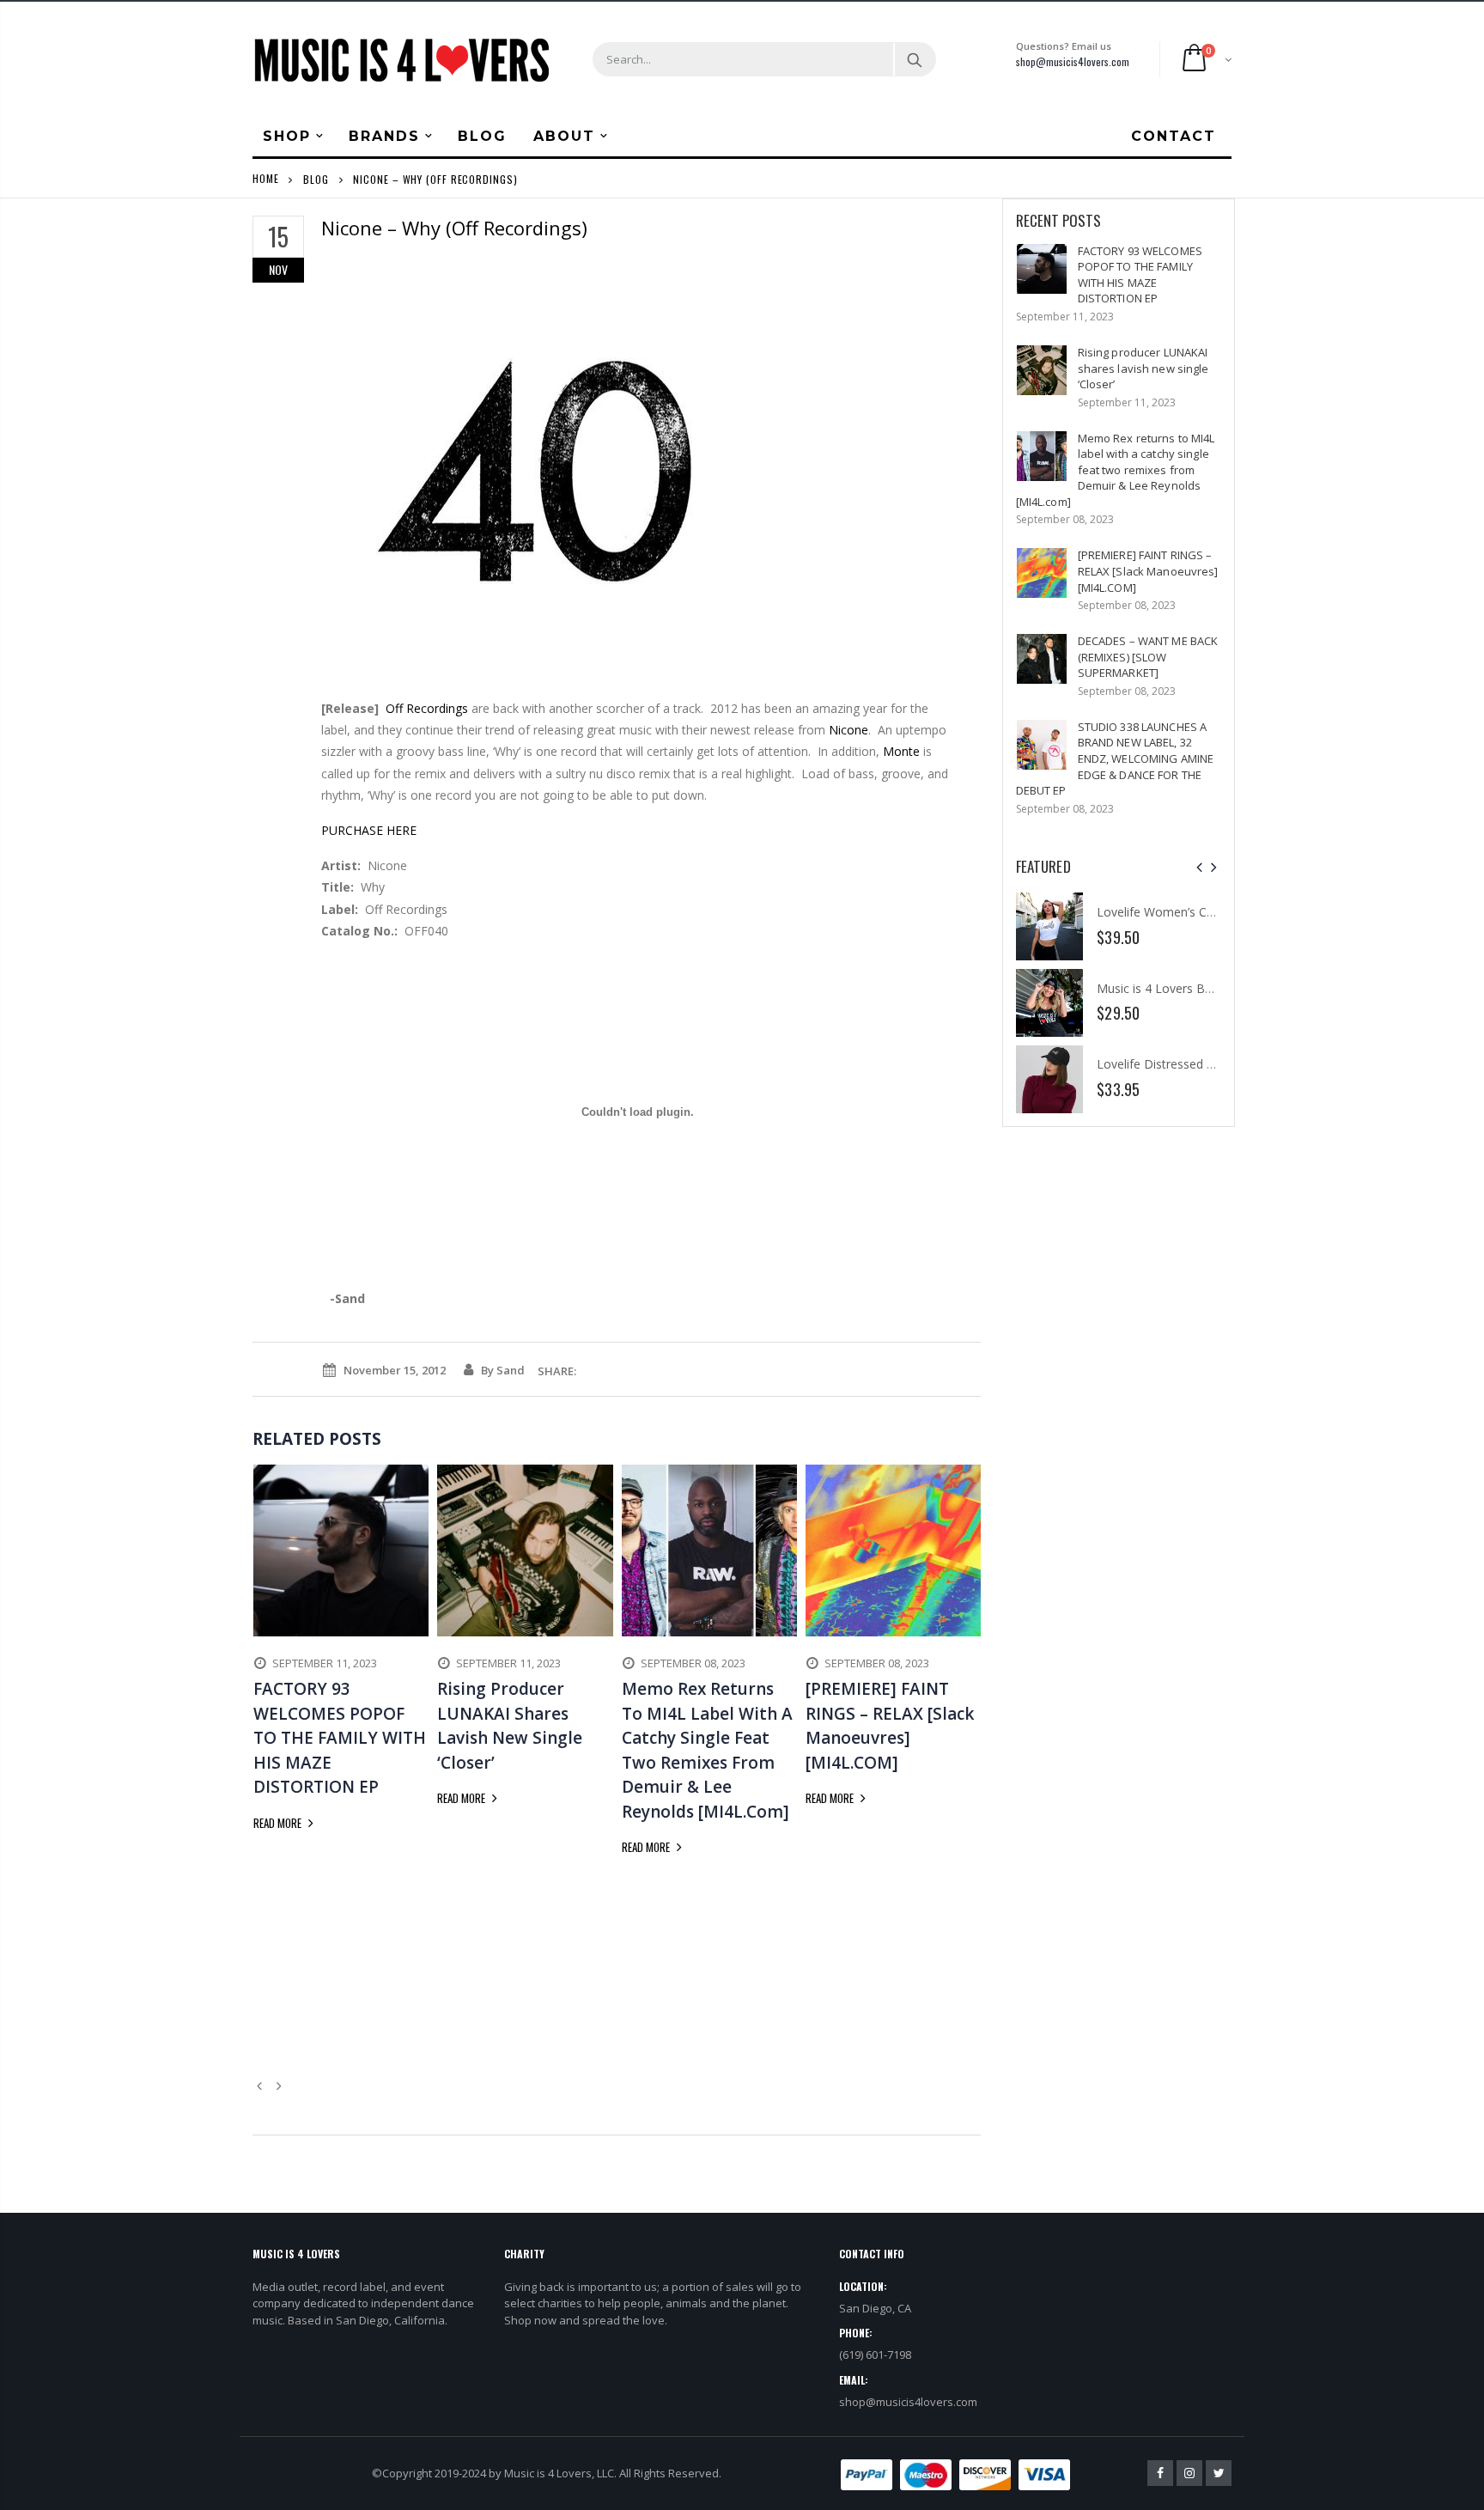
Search (914, 59)
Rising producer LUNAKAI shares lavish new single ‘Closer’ (1143, 368)
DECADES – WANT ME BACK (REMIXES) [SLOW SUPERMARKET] (1148, 657)
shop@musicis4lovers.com (1073, 61)
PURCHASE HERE (369, 830)
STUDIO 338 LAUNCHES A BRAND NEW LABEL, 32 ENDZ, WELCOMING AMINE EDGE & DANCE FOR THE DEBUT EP (1115, 758)
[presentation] (1199, 867)
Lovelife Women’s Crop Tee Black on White (1217, 912)
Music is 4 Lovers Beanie (1166, 987)
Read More (279, 1823)
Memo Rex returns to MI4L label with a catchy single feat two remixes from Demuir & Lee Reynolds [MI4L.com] (1116, 470)
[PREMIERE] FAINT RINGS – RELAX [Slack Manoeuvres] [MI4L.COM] (1148, 571)
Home (266, 178)
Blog (316, 178)
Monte (901, 751)
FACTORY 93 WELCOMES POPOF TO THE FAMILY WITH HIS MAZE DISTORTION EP (1140, 275)
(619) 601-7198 (875, 2355)
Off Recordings (427, 708)
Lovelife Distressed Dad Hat (1175, 1064)
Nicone (848, 730)
